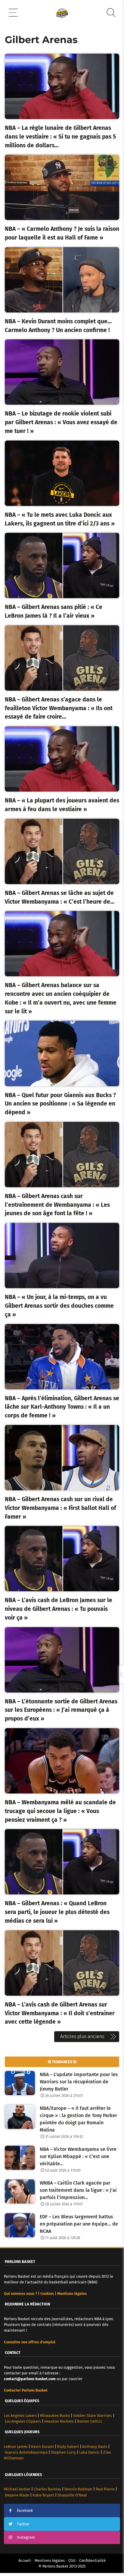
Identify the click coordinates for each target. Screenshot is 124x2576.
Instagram (26, 2537)
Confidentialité (92, 2560)
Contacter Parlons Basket (26, 2390)
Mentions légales (50, 2560)
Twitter (23, 2524)
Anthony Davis (95, 2447)
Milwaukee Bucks (55, 2416)
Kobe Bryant (43, 2495)
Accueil (25, 2560)
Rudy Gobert (68, 2447)
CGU (72, 2560)
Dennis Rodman (78, 2489)
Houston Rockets (59, 2421)
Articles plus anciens (82, 2036)
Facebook (25, 2510)
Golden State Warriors (93, 2416)
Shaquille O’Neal (72, 2495)
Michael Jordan (17, 2489)
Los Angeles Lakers (20, 2416)
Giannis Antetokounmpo (26, 2452)
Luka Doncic (90, 2452)
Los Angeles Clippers (23, 2421)
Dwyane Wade (17, 2495)
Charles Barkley (47, 2489)
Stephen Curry (63, 2452)
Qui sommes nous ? (20, 2294)
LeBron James (16, 2447)
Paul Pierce (105, 2489)
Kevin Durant (42, 2447)
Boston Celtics (90, 2421)
